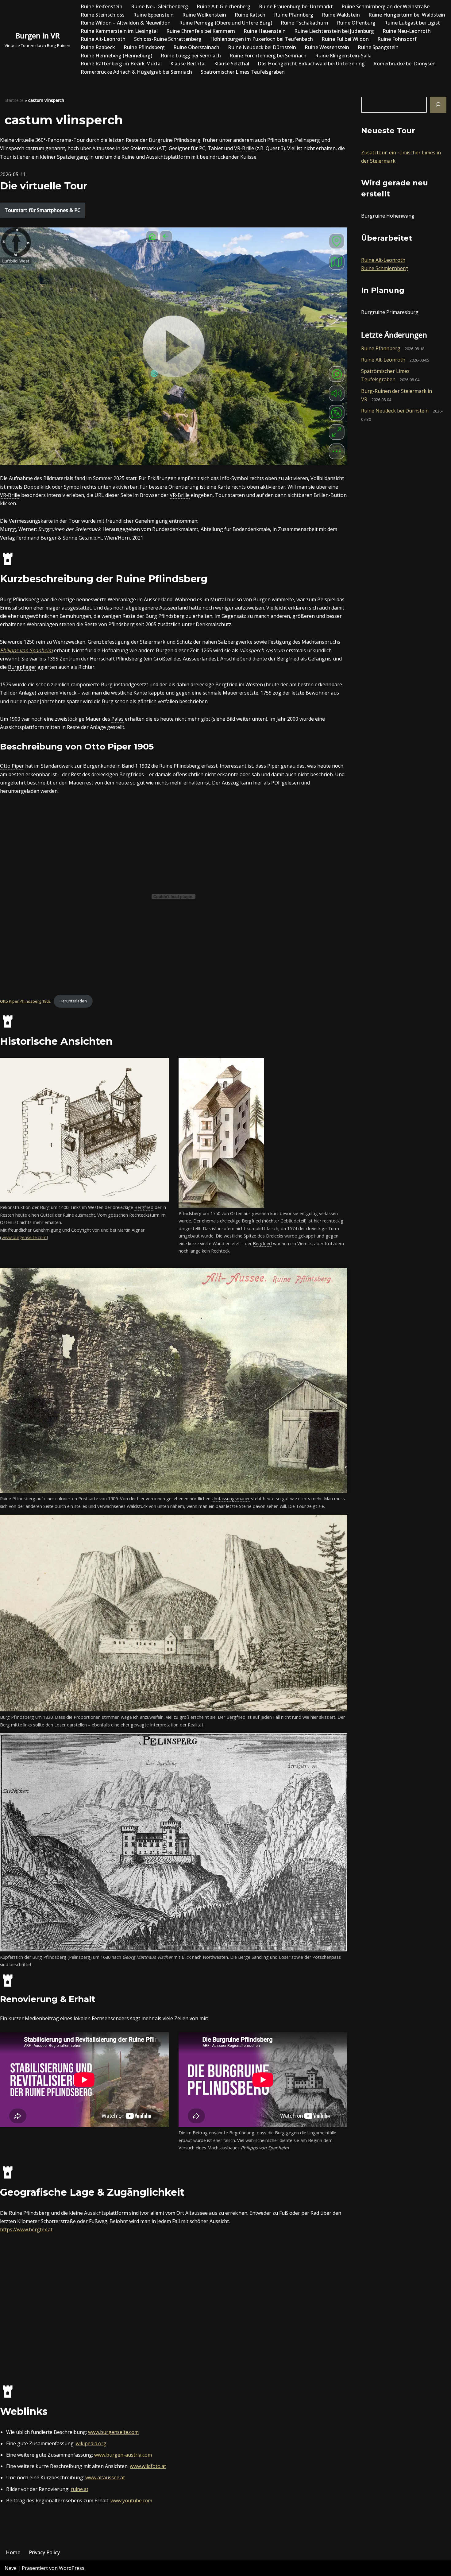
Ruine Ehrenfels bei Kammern (201, 31)
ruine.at (79, 2489)
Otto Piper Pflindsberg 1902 (25, 1001)
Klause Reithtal (188, 64)
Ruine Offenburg (356, 23)
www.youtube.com (131, 2500)
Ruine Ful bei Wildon (345, 39)
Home (13, 2552)
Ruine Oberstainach (196, 47)
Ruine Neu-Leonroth (407, 31)
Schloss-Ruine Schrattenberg (168, 39)
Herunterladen (73, 1001)
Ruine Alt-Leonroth (103, 39)
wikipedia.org (91, 2443)
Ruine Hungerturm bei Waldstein (407, 15)
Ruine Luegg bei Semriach (191, 56)
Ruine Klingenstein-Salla (343, 56)
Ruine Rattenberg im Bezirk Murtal (121, 64)
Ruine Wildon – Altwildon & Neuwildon (126, 23)
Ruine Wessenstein (327, 47)
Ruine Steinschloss (103, 15)
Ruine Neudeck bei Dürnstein (262, 47)
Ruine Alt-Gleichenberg (224, 6)
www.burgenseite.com (24, 1237)
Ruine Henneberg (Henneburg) (116, 56)
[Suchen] (438, 105)
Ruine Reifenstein (102, 6)
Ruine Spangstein (378, 47)
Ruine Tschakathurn (305, 23)
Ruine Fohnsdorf (397, 39)
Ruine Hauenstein (265, 31)
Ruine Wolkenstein (204, 15)
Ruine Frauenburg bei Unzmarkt (296, 6)
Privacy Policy (44, 2552)
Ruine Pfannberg (294, 15)
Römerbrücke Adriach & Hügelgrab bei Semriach (136, 72)
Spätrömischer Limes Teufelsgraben (243, 72)
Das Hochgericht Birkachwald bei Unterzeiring (311, 64)
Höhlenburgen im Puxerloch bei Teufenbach (262, 39)
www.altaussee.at (105, 2477)
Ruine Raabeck (98, 47)
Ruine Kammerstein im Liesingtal (119, 31)
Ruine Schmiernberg (385, 268)
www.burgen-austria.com (123, 2455)
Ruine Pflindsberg (144, 47)
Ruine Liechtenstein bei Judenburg (334, 31)
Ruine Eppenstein (153, 15)
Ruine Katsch (250, 15)
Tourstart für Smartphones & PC (42, 210)
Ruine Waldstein (341, 15)
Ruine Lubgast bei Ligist (412, 23)
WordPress (72, 2568)
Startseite (14, 100)
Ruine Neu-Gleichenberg (160, 6)
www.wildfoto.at (148, 2466)
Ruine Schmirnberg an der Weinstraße (385, 6)
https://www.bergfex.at (26, 2229)
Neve (11, 2568)
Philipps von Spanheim (26, 650)
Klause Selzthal (232, 64)
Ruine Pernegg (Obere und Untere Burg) (226, 23)
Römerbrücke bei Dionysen (405, 64)
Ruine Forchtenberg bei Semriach (268, 56)
